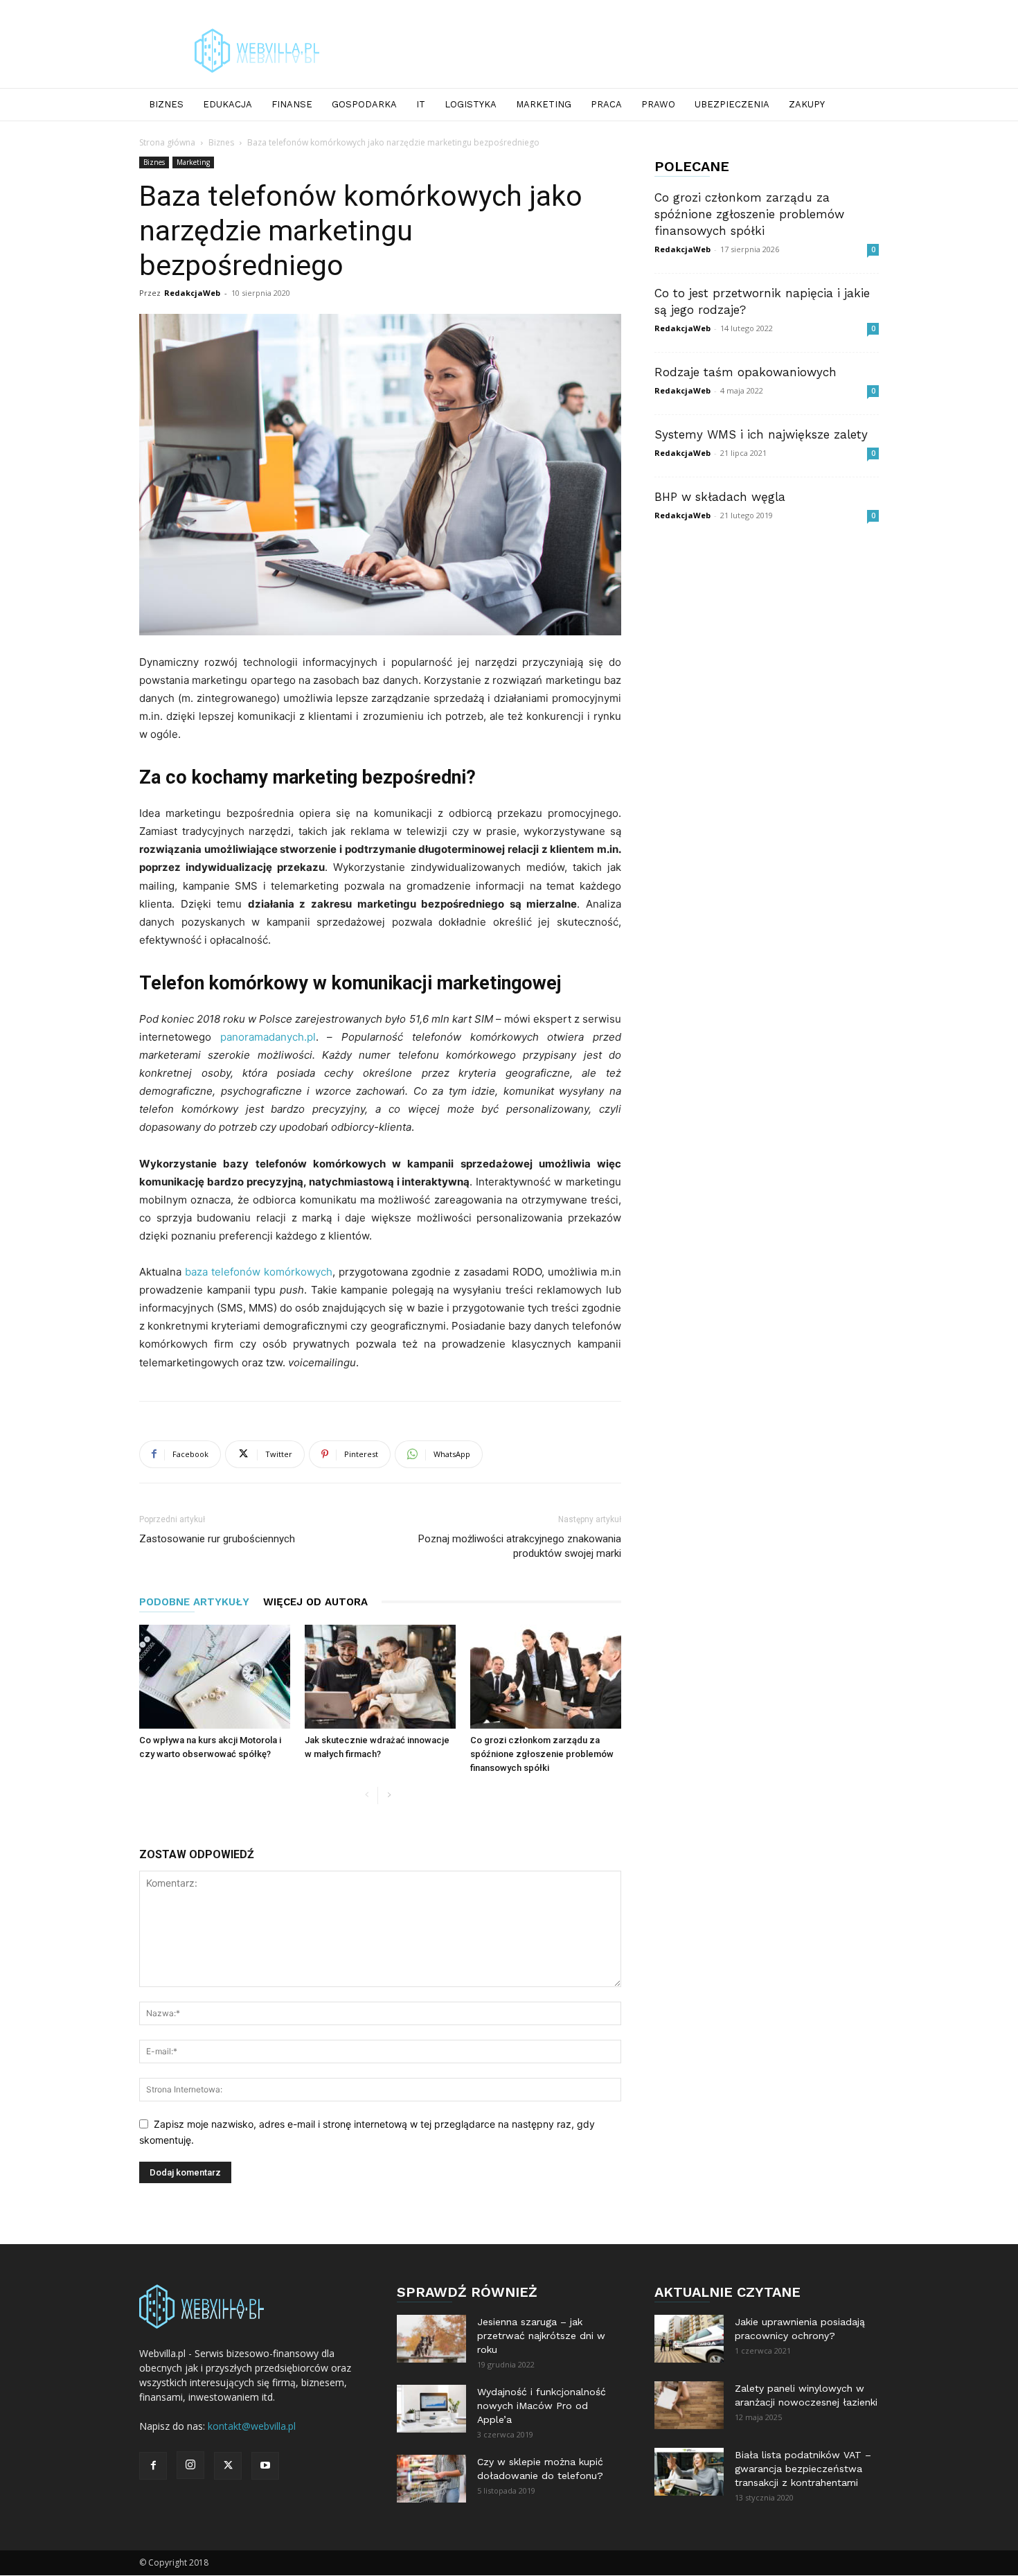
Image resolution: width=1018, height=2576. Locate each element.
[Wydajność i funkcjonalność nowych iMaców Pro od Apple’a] (431, 2409)
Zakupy (807, 104)
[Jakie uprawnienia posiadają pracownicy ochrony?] (689, 2339)
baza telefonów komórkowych (259, 1272)
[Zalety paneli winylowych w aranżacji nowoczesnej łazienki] (689, 2405)
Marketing (544, 104)
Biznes (166, 104)
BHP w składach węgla (720, 497)
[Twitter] (228, 2466)
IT (421, 104)
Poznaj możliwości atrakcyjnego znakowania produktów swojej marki (520, 1546)
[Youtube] (265, 2466)
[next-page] (389, 1796)
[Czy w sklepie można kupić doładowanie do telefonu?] (431, 2479)
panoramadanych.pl (268, 1037)
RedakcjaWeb (192, 293)
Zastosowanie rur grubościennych (217, 1539)
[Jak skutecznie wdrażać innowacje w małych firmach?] (380, 1677)
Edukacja (227, 104)
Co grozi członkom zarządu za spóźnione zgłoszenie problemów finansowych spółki (542, 1754)
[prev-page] (367, 1796)
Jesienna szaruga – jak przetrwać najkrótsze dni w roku (541, 2336)
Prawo (658, 104)
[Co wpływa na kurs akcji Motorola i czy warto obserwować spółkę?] (215, 1677)
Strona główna (167, 142)
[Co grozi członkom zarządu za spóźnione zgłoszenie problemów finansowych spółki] (546, 1677)
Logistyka (471, 104)
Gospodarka (364, 104)
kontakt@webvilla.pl (252, 2426)
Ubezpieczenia (732, 104)
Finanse (292, 104)
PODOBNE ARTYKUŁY (194, 1602)
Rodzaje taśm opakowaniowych (745, 372)
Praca (606, 104)
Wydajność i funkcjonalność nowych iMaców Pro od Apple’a (542, 2406)
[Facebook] (153, 2466)
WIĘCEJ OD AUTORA (315, 1602)
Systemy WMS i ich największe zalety (761, 434)
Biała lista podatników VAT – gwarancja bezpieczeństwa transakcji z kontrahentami (803, 2469)
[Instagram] (190, 2465)
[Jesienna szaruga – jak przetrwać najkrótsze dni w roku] (431, 2339)
